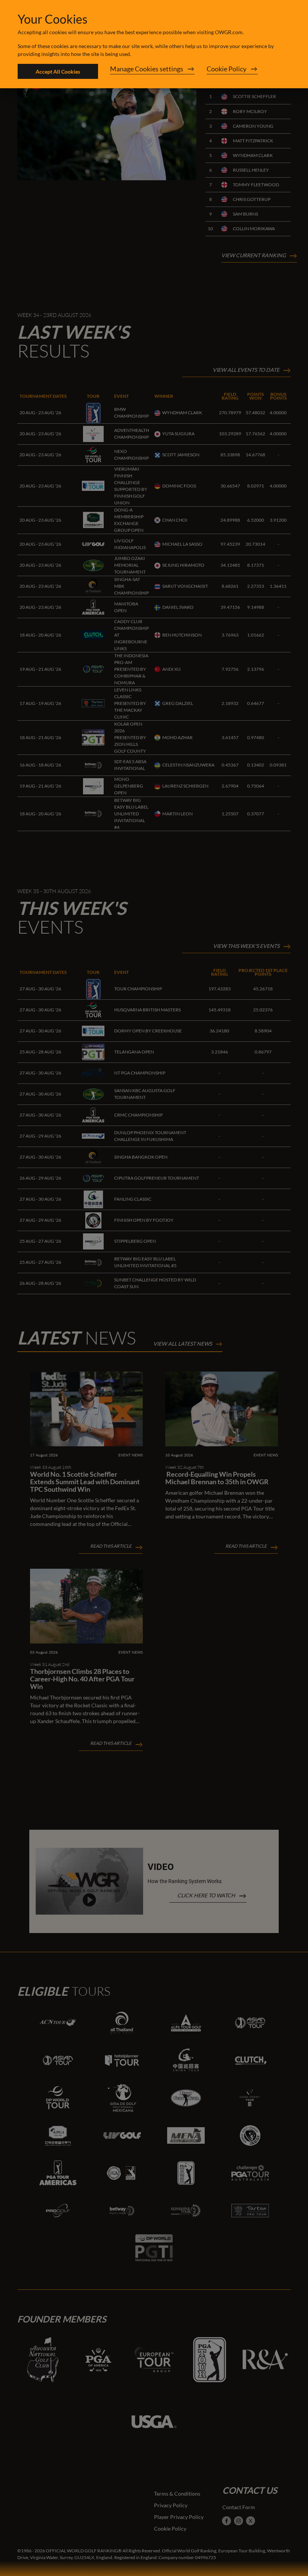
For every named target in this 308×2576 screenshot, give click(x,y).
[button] (152, 71)
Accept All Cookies (58, 72)
